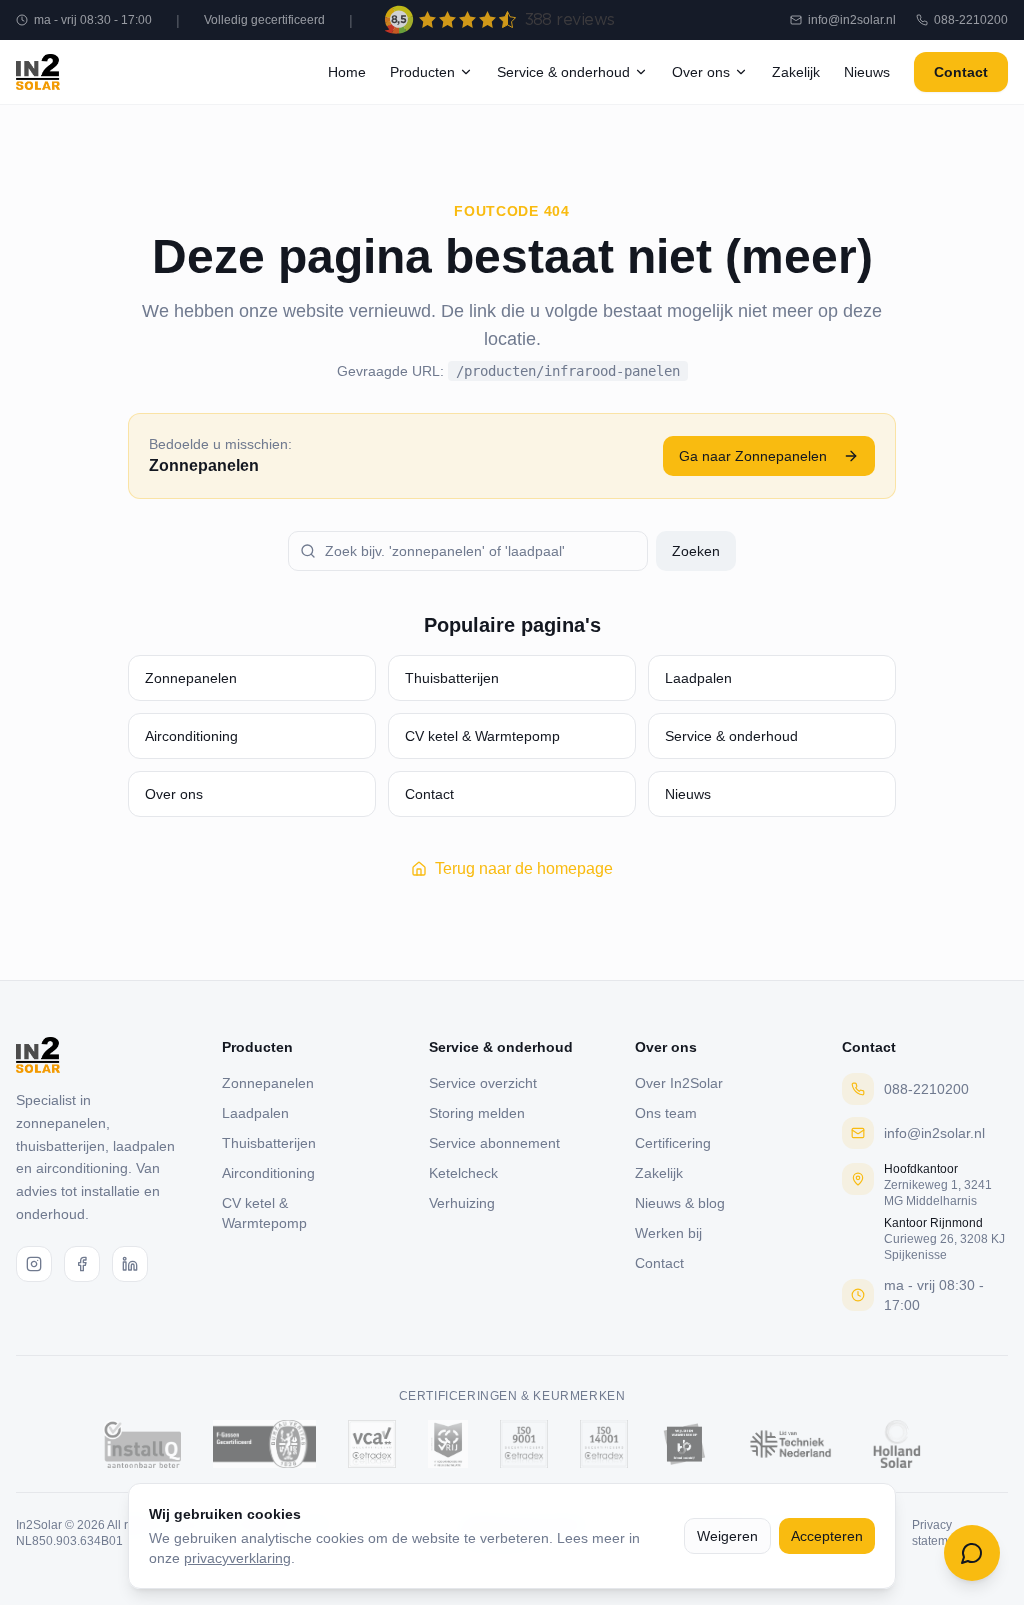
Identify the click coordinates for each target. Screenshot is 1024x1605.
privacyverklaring (237, 1558)
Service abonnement (494, 1143)
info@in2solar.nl (852, 20)
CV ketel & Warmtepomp (482, 736)
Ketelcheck (463, 1173)
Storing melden (477, 1113)
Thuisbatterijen (452, 678)
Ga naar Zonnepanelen (753, 456)
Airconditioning (191, 736)
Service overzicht (483, 1083)
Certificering (673, 1143)
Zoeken (696, 551)
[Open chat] (972, 1553)
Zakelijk (796, 72)
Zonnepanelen (191, 678)
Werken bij (668, 1233)
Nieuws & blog (680, 1203)
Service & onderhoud (563, 72)
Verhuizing (462, 1203)
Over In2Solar (679, 1083)
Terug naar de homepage (524, 868)
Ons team (666, 1113)
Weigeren (727, 1536)
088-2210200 (971, 20)
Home (347, 72)
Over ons (701, 72)
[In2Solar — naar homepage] (38, 72)
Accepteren (827, 1536)
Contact (961, 72)
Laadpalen (698, 678)
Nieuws (867, 72)
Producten (422, 72)
